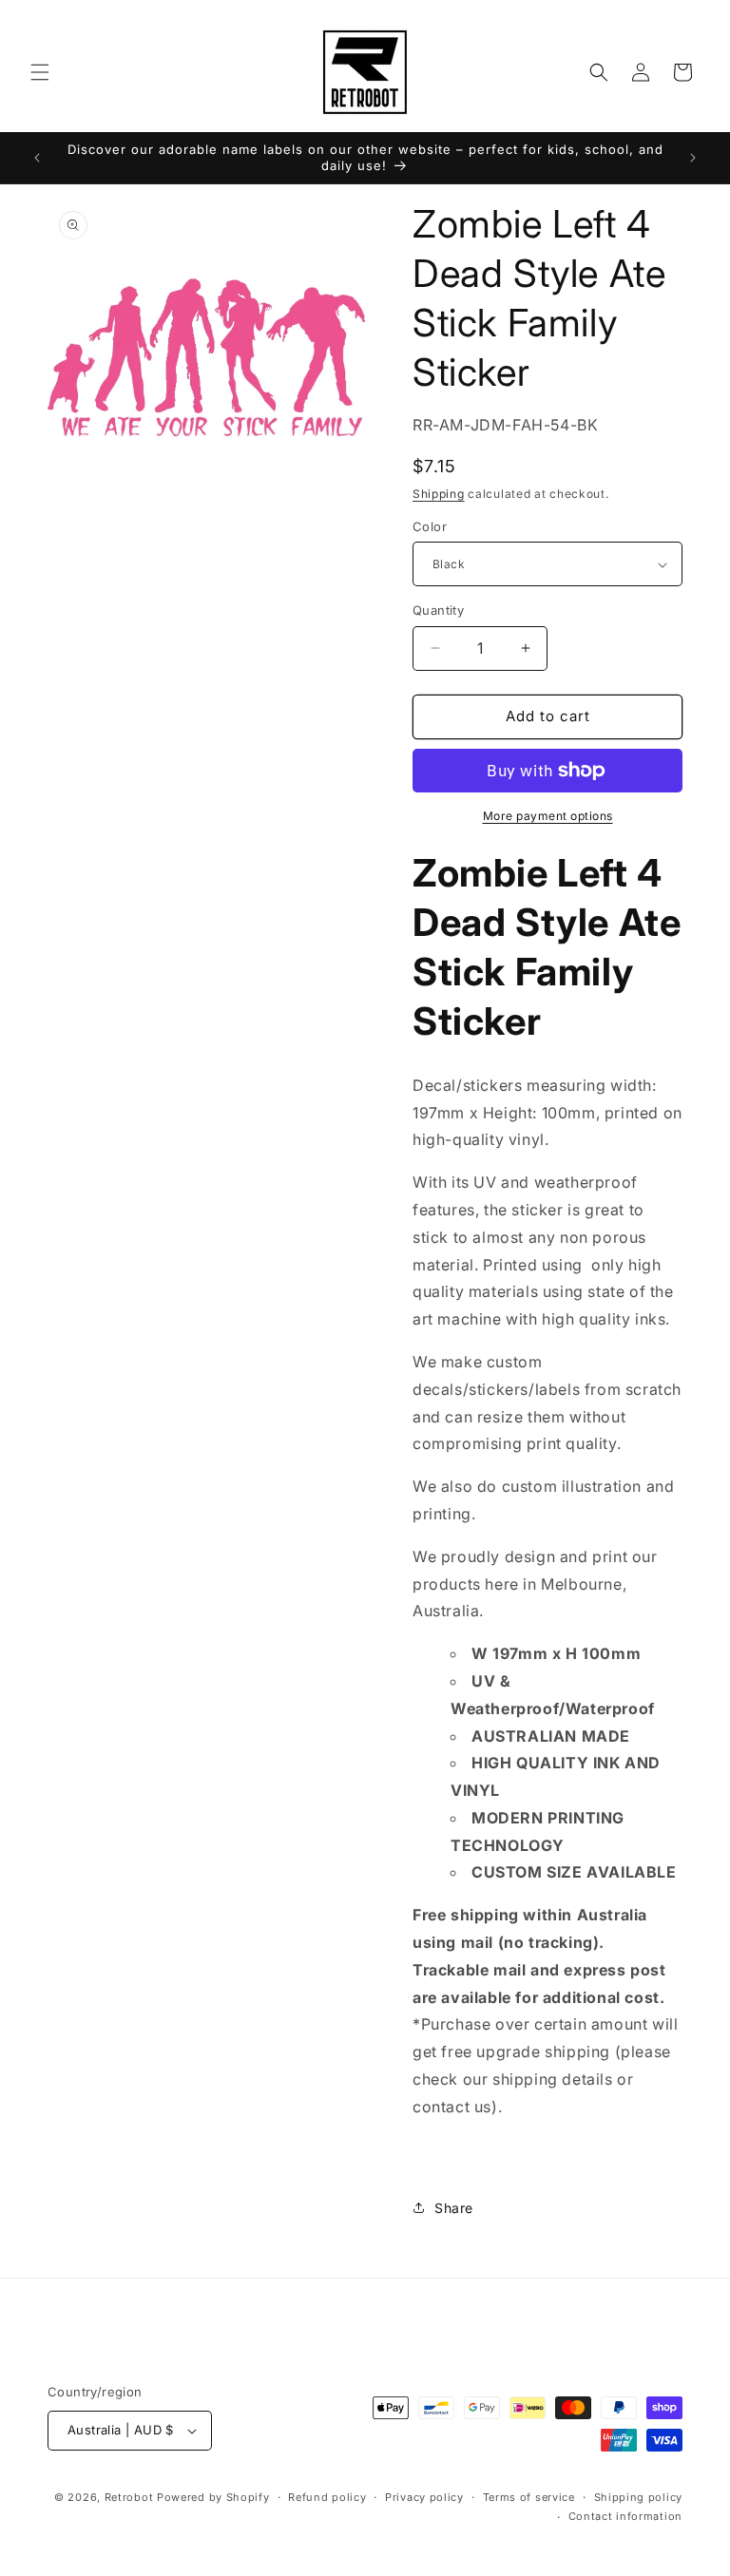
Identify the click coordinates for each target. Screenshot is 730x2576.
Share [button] (454, 2208)
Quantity (438, 610)
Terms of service (529, 2497)
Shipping (439, 494)
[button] (40, 72)
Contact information (625, 2516)
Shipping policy (639, 2497)
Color (430, 526)
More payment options (548, 816)
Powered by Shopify (213, 2497)
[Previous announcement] (37, 158)
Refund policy (327, 2497)
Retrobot (129, 2497)
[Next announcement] (693, 158)
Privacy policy (424, 2497)
